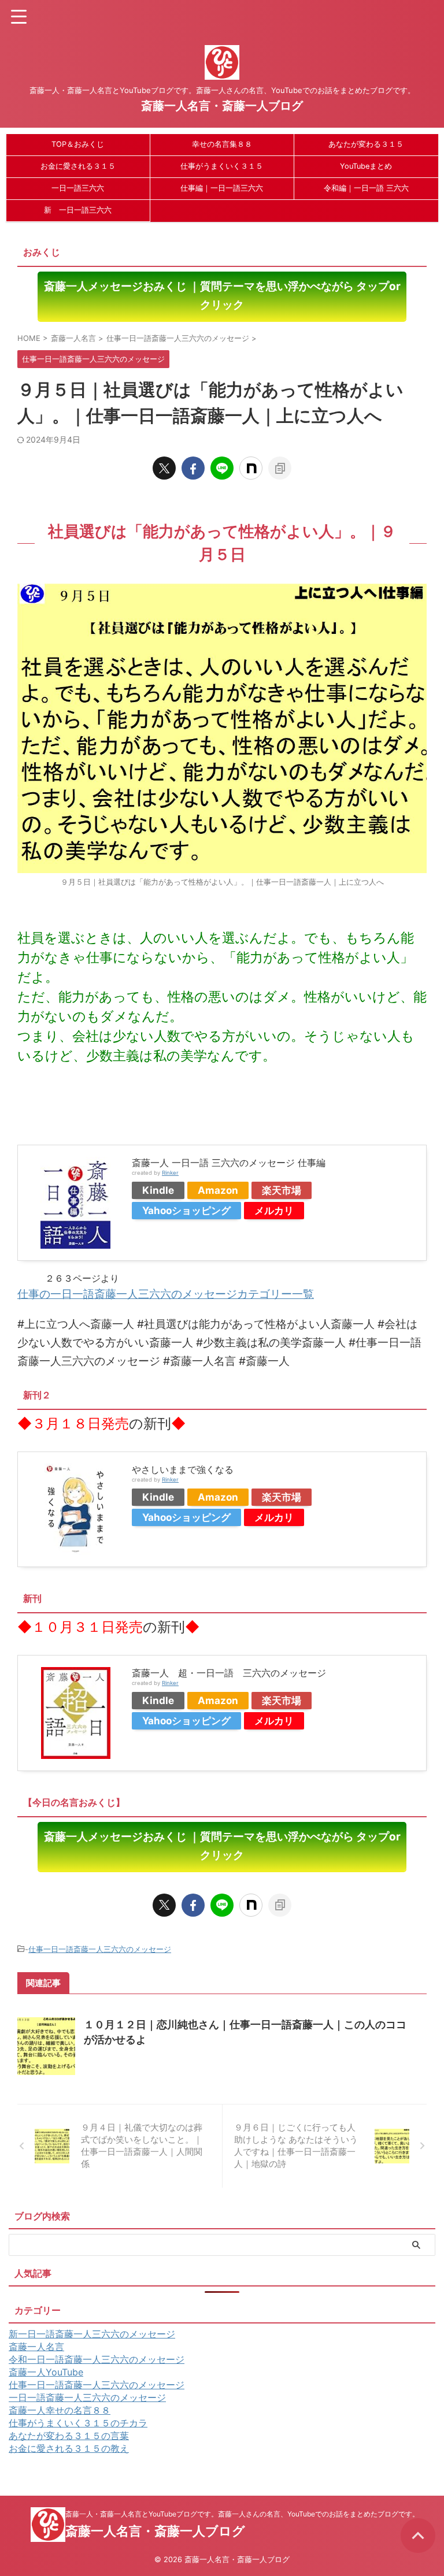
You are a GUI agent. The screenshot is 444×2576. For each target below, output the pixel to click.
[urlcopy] (280, 468)
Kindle (158, 1190)
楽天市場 (282, 1190)
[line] (222, 468)
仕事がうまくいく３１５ (222, 166)
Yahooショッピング (186, 1210)
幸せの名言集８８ (222, 144)
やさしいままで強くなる (183, 1469)
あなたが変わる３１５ (366, 144)
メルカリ (274, 1210)
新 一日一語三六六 (78, 210)
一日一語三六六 (78, 188)
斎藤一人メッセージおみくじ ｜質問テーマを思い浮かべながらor (222, 296)
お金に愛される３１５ (78, 166)
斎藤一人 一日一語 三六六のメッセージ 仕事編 (229, 1163)
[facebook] (193, 468)
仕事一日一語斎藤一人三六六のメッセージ (100, 1949)
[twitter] (164, 468)
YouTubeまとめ (366, 166)
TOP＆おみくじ (78, 144)
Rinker (170, 1173)
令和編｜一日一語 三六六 (366, 188)
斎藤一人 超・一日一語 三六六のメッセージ (229, 1673)
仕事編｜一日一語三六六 (222, 188)
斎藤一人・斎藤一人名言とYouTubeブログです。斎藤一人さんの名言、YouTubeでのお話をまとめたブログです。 (242, 2514)
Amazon (218, 1190)
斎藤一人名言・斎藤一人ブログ (222, 106)
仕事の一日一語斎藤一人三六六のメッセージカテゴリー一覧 (166, 1294)
